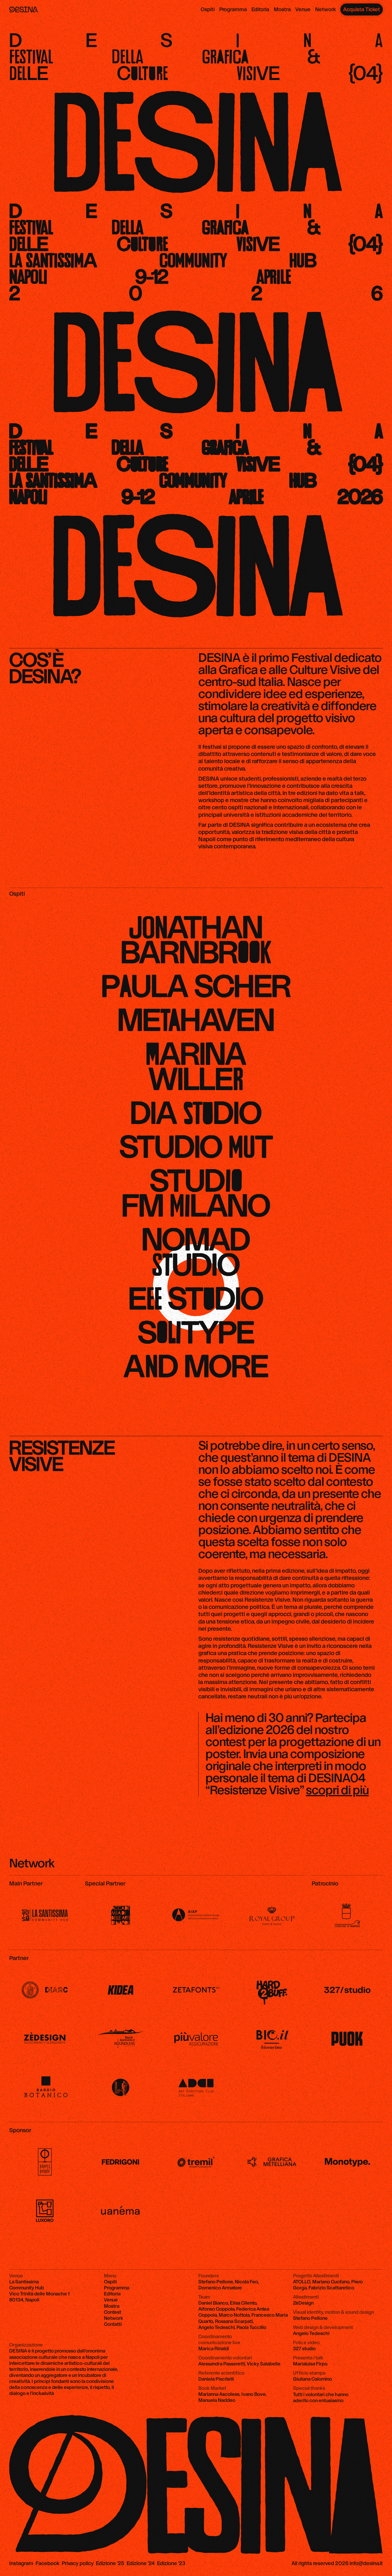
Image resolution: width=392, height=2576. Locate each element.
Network (325, 9)
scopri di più (337, 1790)
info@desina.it (366, 2563)
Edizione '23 (171, 2563)
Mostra (282, 9)
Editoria (260, 9)
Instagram (21, 2563)
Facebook (47, 2563)
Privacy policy (78, 2563)
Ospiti (208, 9)
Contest (112, 2312)
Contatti (113, 2324)
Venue (303, 9)
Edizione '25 (110, 2563)
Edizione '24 (141, 2563)
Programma (233, 9)
